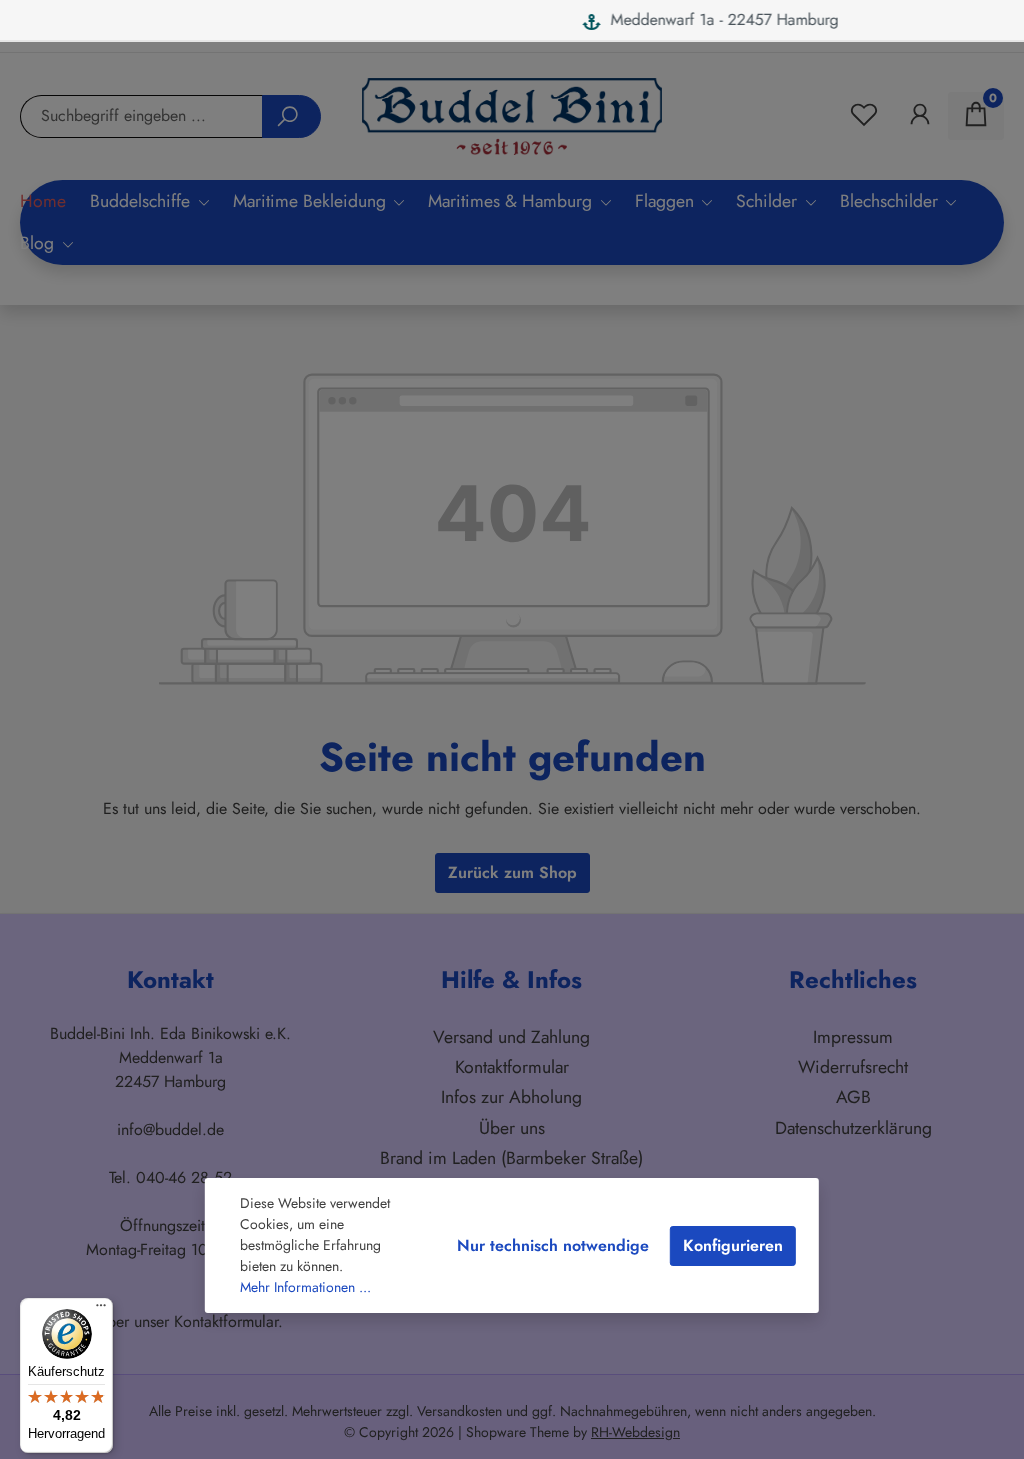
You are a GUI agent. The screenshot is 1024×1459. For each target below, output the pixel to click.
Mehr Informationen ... (305, 1287)
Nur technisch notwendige (553, 1245)
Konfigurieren (733, 1245)
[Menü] (101, 1310)
